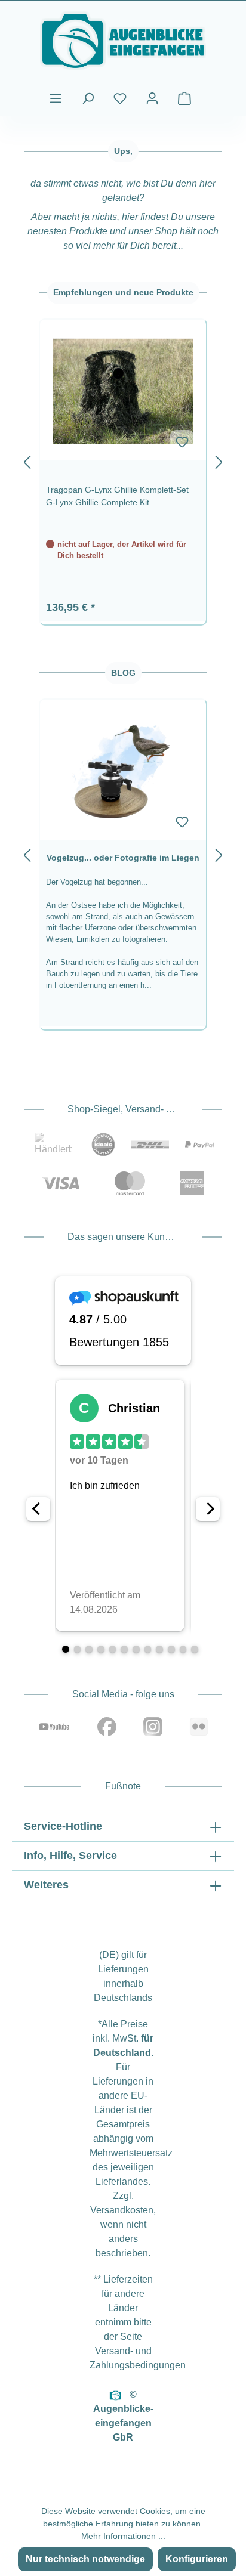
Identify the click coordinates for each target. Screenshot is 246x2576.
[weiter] (219, 460)
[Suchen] (88, 98)
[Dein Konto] (152, 98)
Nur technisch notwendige (85, 2559)
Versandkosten (122, 2210)
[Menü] (56, 98)
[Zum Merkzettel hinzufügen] (182, 442)
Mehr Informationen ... (123, 2536)
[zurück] (27, 460)
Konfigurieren (197, 2559)
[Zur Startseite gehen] (123, 41)
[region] (123, 460)
